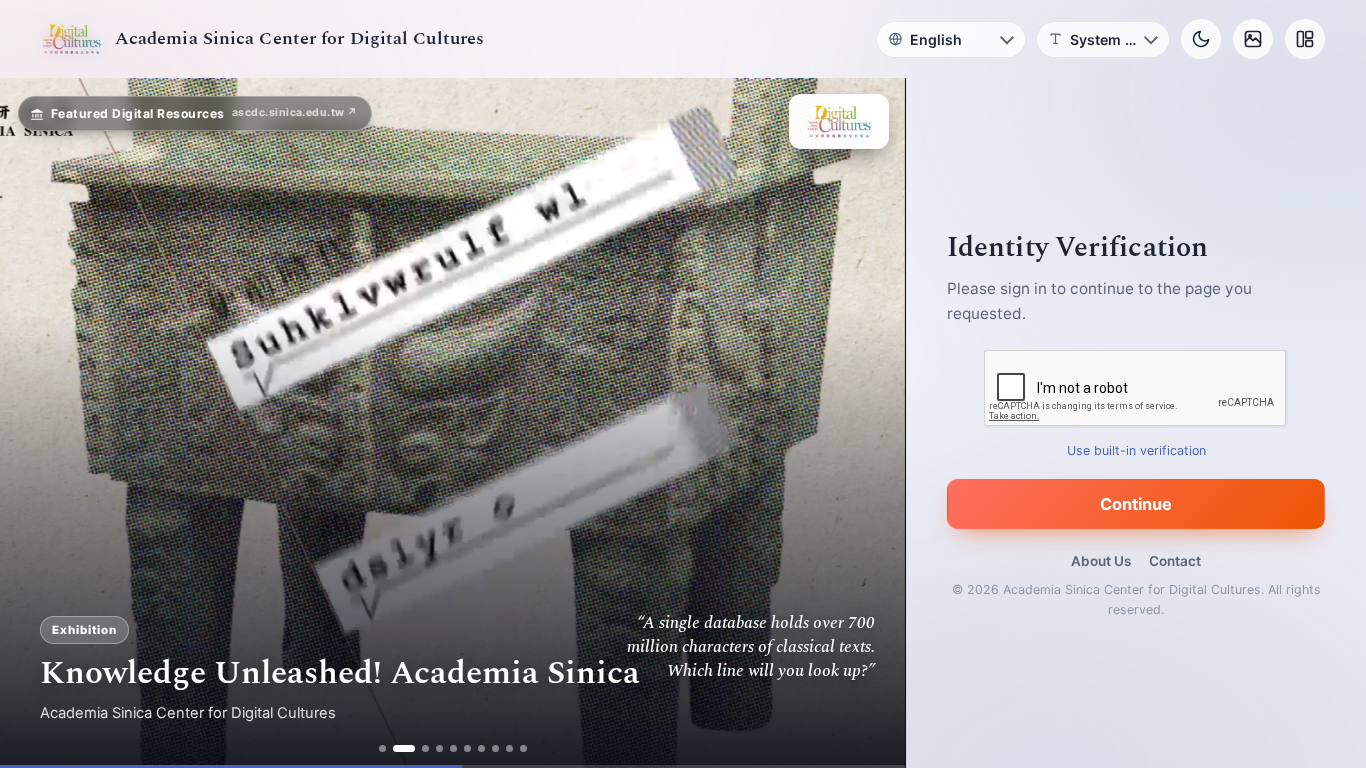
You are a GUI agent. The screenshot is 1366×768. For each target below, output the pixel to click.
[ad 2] (396, 748)
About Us (1101, 561)
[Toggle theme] (1201, 39)
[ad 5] (453, 748)
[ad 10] (523, 748)
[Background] (1253, 39)
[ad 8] (495, 748)
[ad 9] (509, 748)
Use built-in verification (1136, 450)
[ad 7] (481, 748)
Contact (1175, 561)
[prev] (36, 423)
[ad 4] (439, 748)
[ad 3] (418, 748)
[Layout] (1305, 39)
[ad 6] (467, 748)
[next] (869, 423)
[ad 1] (382, 748)
